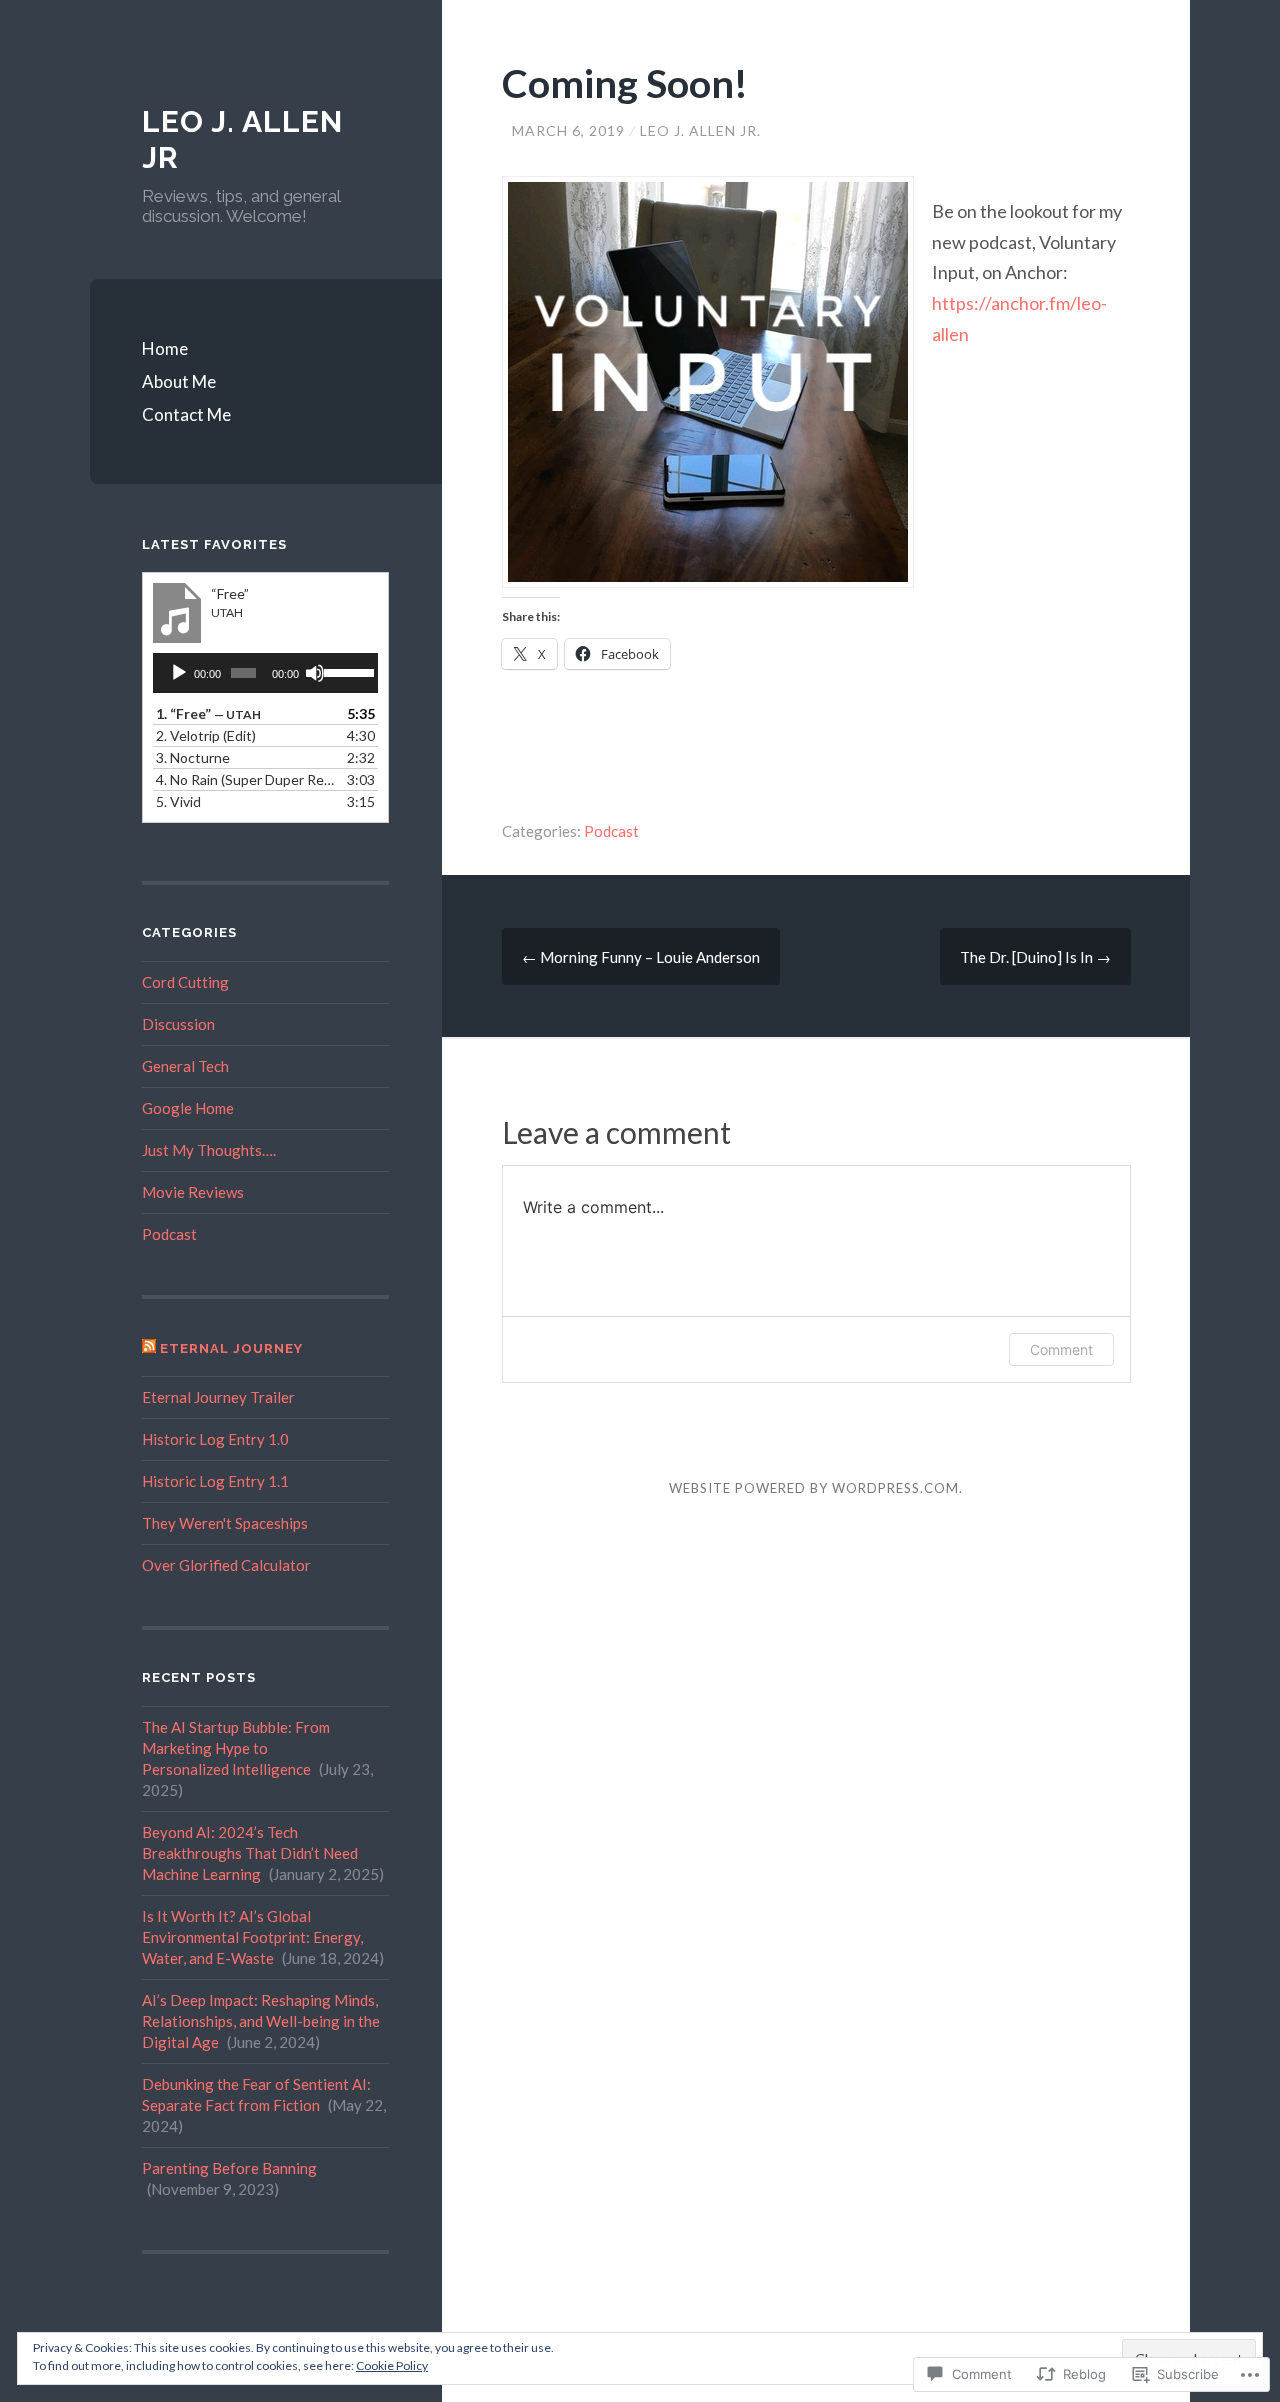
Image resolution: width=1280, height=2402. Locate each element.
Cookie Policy (392, 2365)
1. (208, 713)
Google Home (188, 1108)
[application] (265, 673)
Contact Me (186, 414)
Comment (1061, 1349)
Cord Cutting (185, 982)
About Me (179, 381)
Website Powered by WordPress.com (814, 1488)
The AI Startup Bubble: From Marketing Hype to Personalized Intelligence (236, 1748)
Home (165, 348)
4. (245, 779)
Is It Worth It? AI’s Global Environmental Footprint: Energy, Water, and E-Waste (252, 1937)
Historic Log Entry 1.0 (215, 1439)
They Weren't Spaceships (225, 1523)
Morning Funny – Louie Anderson (641, 957)
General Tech (185, 1066)
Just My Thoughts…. (209, 1150)
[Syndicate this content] (149, 1348)
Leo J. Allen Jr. (700, 130)
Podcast (611, 831)
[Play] (179, 673)
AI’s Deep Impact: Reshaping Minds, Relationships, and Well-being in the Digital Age (261, 2021)
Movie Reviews (193, 1192)
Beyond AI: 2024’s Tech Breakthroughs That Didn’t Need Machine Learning (250, 1853)
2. (206, 735)
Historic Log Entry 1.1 (215, 1481)
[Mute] (315, 673)
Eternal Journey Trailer (218, 1397)
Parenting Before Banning (229, 2168)
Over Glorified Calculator (226, 1565)
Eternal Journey (231, 1348)
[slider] (346, 671)
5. (178, 801)
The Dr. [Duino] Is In (1035, 957)
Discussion (178, 1024)
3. (193, 757)
